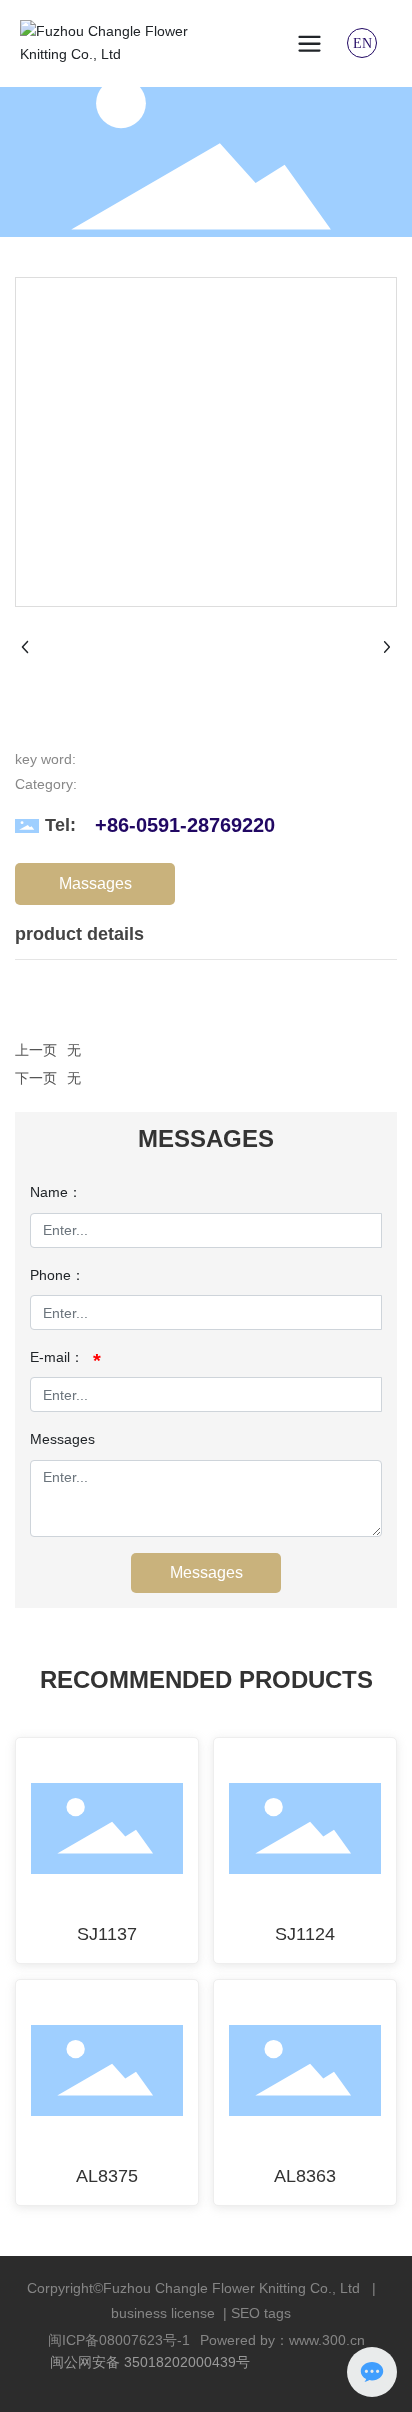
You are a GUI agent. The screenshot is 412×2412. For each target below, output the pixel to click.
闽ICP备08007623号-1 (119, 2340)
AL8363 (305, 2176)
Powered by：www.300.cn (282, 2340)
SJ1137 (107, 1934)
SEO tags (261, 2313)
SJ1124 (305, 1934)
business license (163, 2313)
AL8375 (107, 2176)
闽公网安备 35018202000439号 (150, 2362)
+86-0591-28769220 (185, 825)
